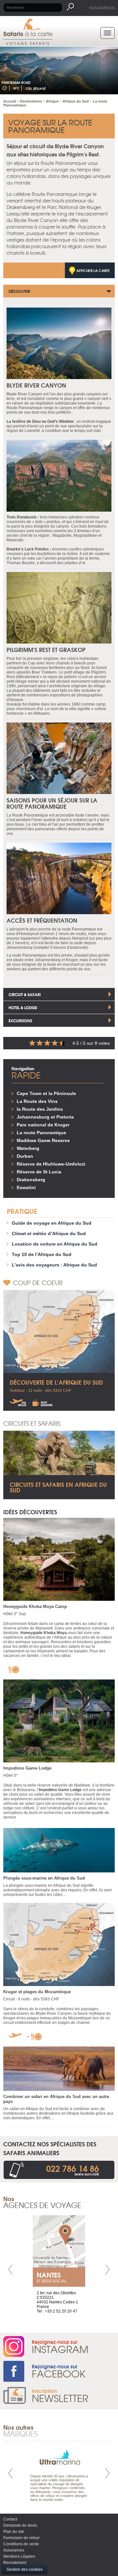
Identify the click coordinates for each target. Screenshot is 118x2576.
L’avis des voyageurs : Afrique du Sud (54, 1265)
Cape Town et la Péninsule (46, 1093)
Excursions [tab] (20, 1020)
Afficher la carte (93, 270)
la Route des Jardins (40, 1109)
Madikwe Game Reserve (43, 1140)
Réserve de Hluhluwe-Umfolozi (51, 1164)
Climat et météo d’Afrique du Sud (49, 1233)
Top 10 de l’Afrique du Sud (42, 1254)
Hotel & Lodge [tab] (23, 1007)
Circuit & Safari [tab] (25, 994)
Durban (25, 1156)
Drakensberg (31, 1180)
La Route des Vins (37, 1101)
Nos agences (102, 8)
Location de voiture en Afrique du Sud (55, 1244)
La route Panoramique (41, 1133)
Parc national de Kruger (43, 1125)
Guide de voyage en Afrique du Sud (52, 1223)
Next (108, 2270)
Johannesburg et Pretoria (45, 1117)
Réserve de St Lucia (39, 1172)
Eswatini (26, 1187)
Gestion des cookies (25, 2569)
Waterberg (28, 1148)
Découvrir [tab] (19, 291)
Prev (10, 2270)
